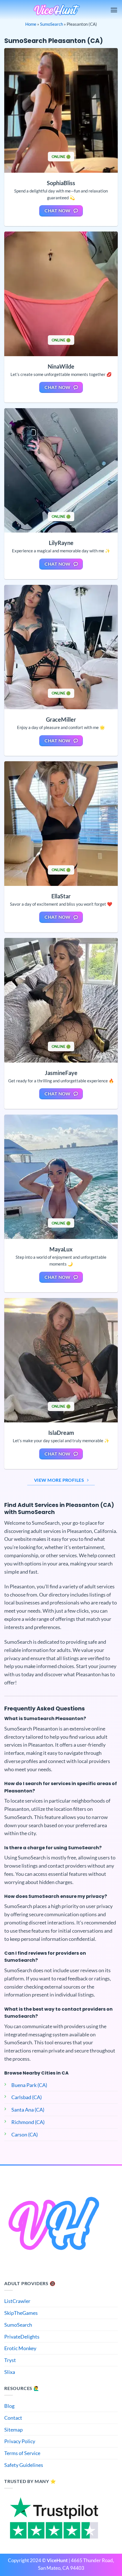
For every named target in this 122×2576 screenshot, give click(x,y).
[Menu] (114, 10)
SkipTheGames (21, 2313)
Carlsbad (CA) (27, 2097)
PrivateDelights (22, 2337)
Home (31, 24)
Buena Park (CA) (29, 2085)
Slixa (10, 2372)
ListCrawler (17, 2301)
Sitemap (13, 2430)
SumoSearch (51, 24)
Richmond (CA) (28, 2122)
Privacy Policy (20, 2441)
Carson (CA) (25, 2134)
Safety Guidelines (24, 2465)
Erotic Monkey (20, 2348)
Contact (13, 2418)
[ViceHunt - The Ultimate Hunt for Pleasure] (57, 10)
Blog (9, 2406)
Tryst (10, 2360)
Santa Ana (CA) (28, 2110)
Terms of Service (22, 2453)
